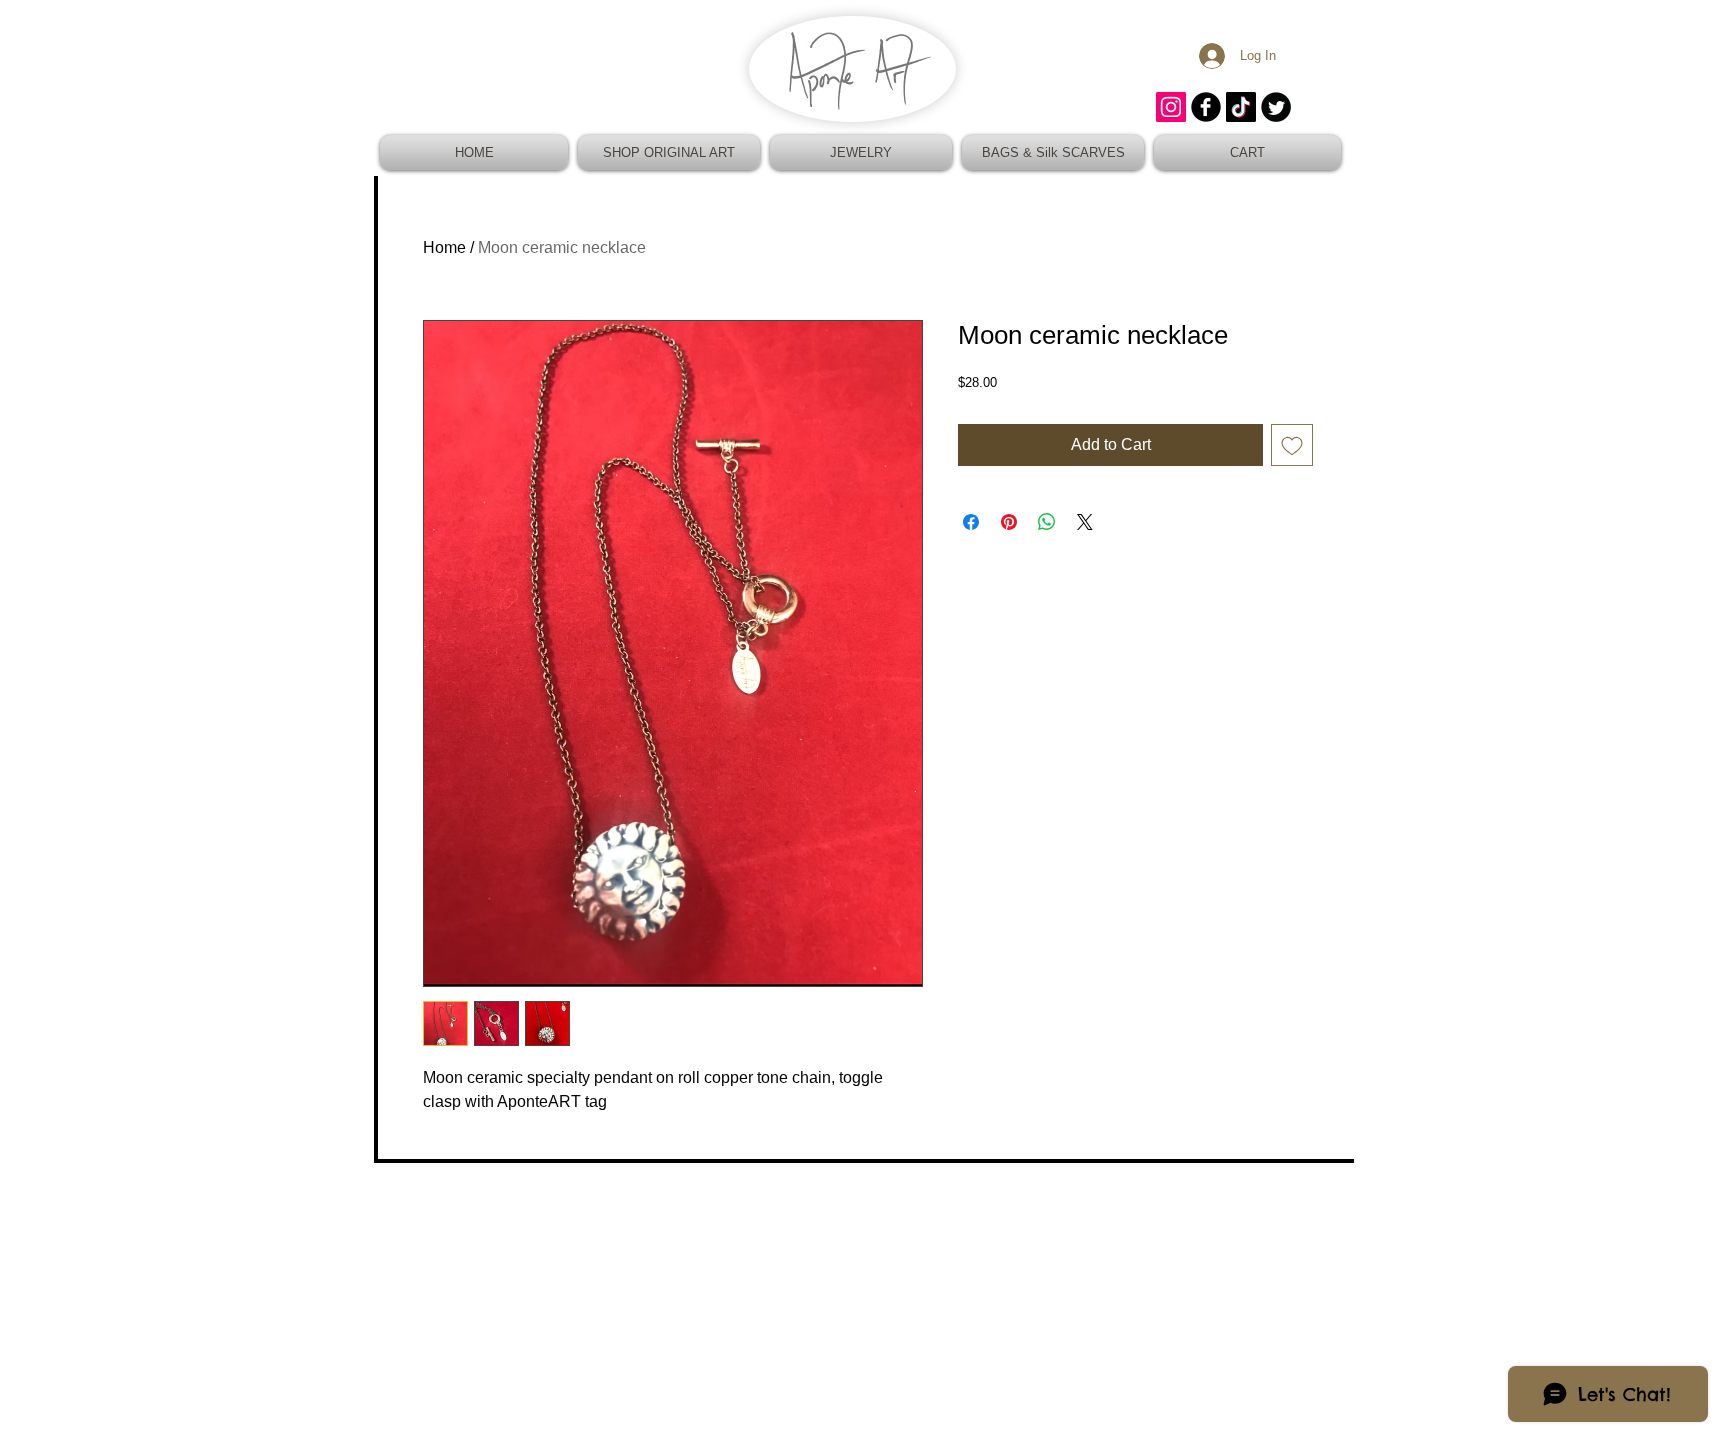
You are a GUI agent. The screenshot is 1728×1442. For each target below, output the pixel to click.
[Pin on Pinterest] (1009, 522)
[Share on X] (1085, 522)
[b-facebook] (1206, 107)
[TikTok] (1241, 107)
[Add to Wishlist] (1292, 445)
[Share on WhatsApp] (1047, 522)
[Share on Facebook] (971, 522)
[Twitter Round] (1276, 107)
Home (444, 247)
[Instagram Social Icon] (1171, 107)
